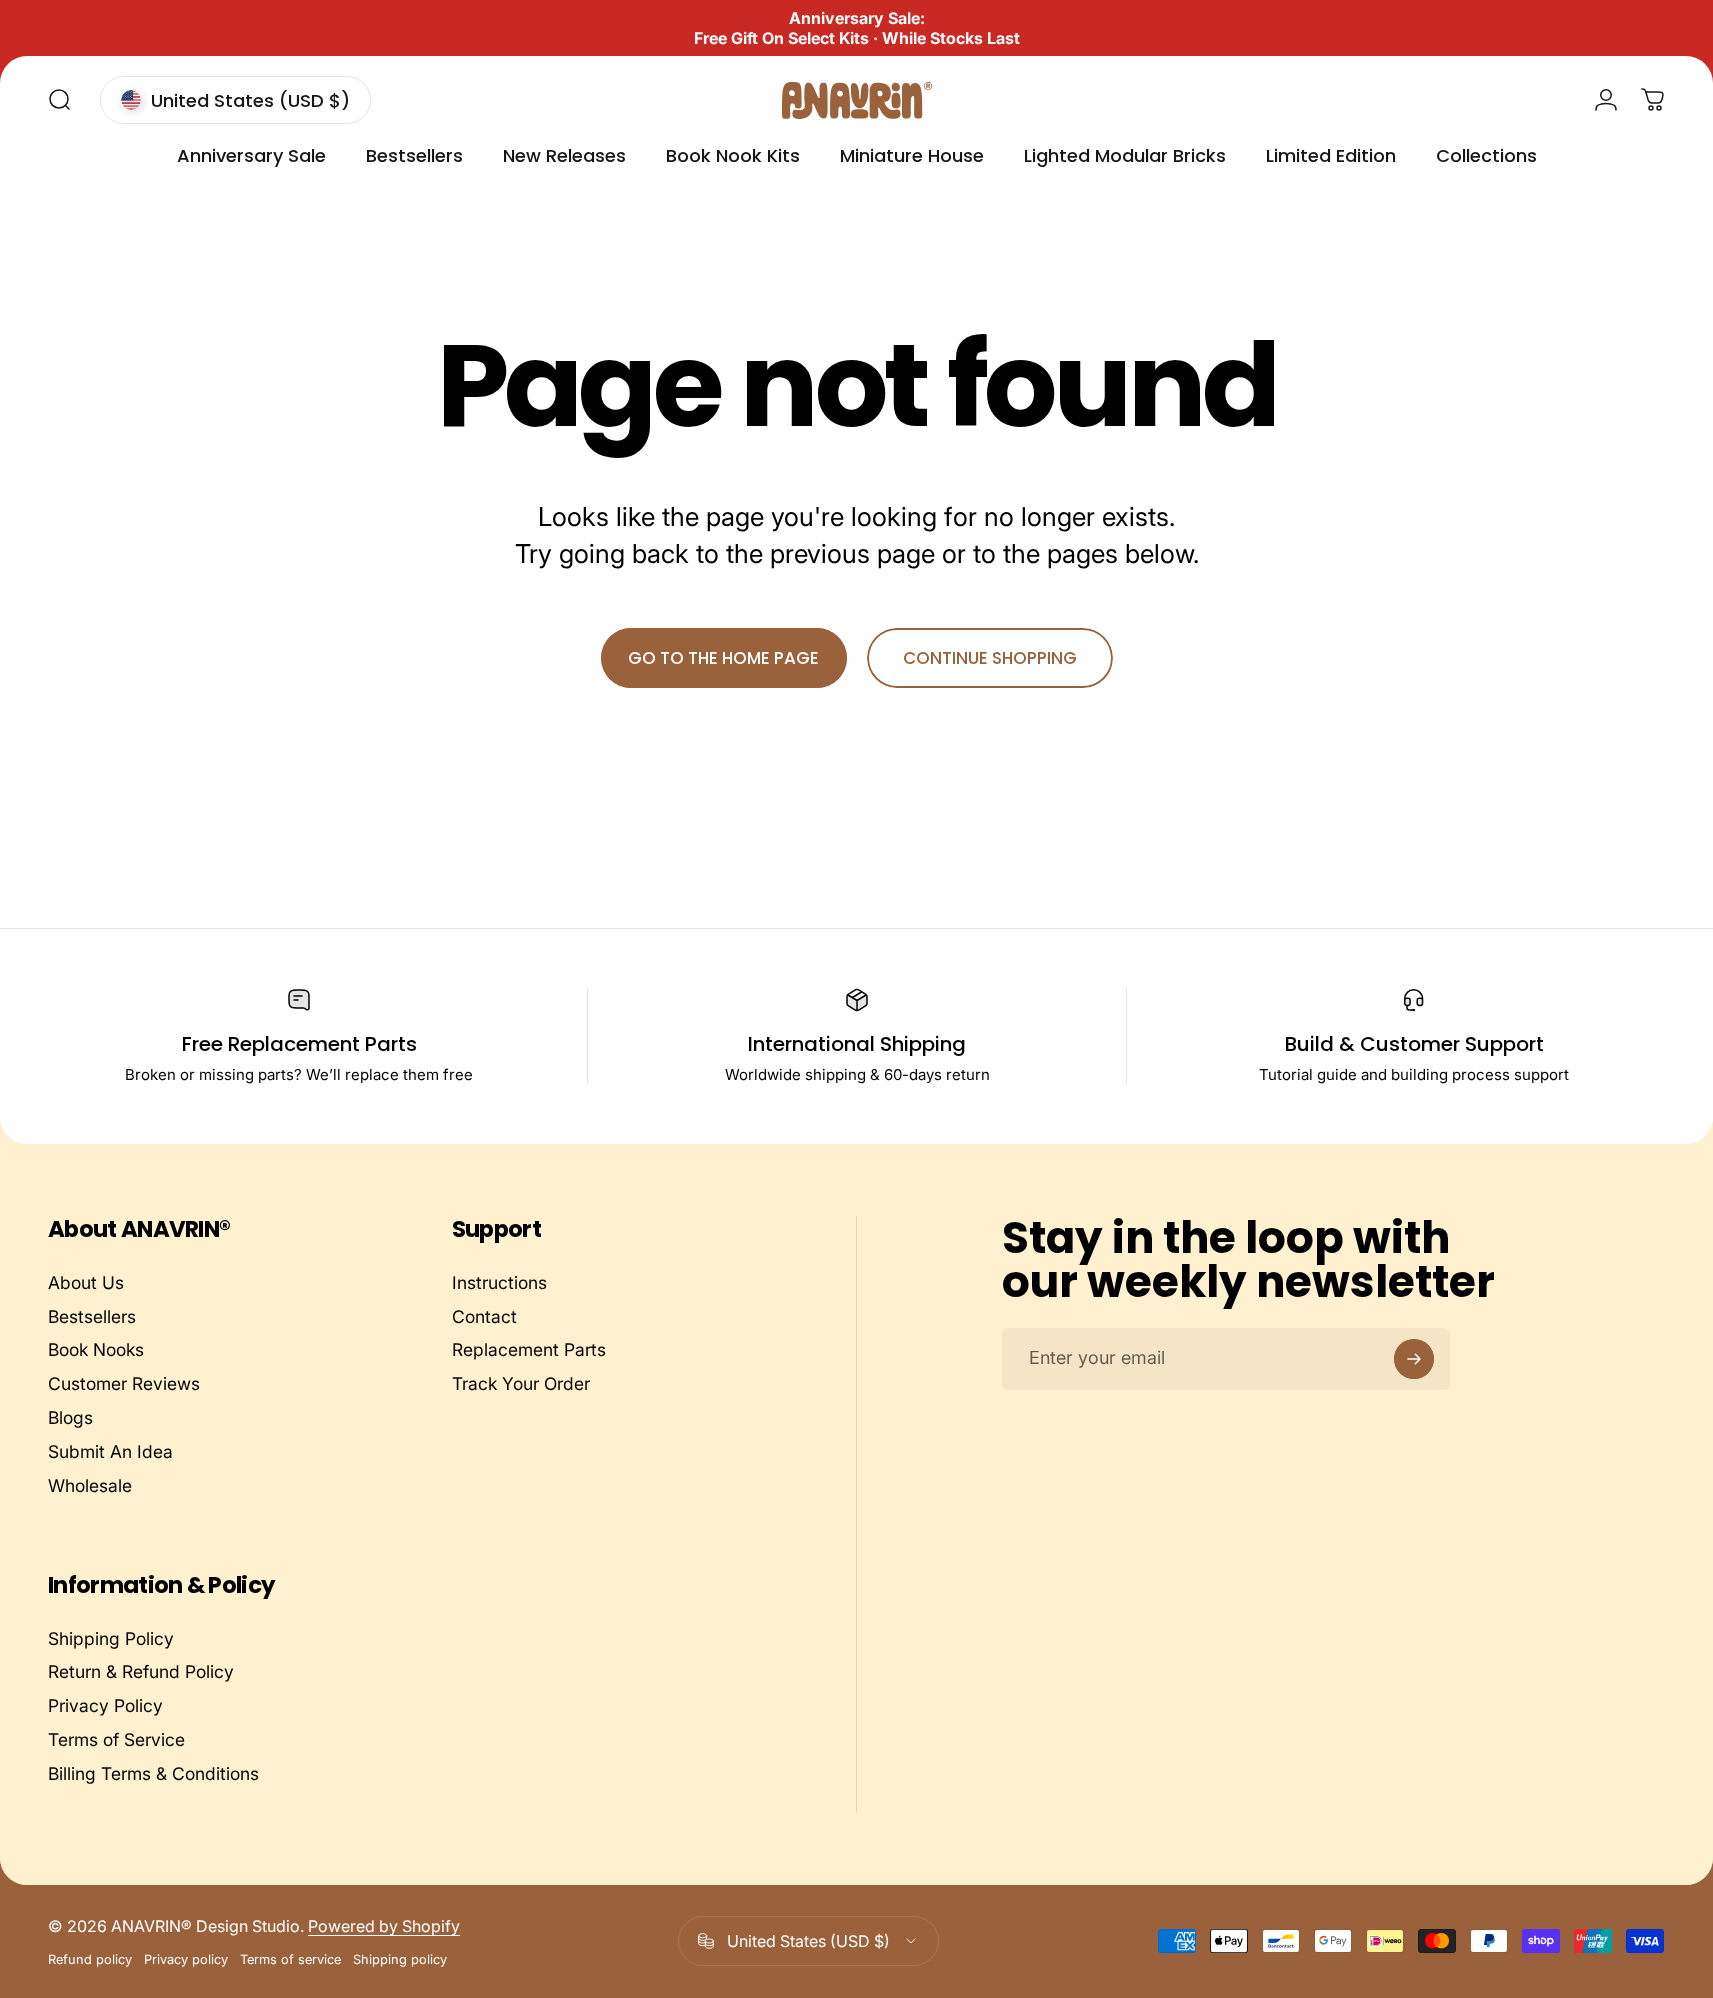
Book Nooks (96, 1349)
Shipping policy (400, 1959)
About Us (86, 1282)
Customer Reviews (124, 1383)
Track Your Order (521, 1383)
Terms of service (290, 1959)
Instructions (499, 1282)
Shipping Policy (111, 1638)
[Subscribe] (1414, 1359)
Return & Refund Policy (141, 1672)
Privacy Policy (105, 1706)
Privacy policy (186, 1959)
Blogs (70, 1417)
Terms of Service (116, 1739)
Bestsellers (92, 1316)
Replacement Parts (529, 1349)
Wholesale (90, 1485)
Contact (484, 1316)
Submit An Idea (110, 1451)
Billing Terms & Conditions (153, 1773)
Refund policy (90, 1959)
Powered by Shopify (384, 1926)
